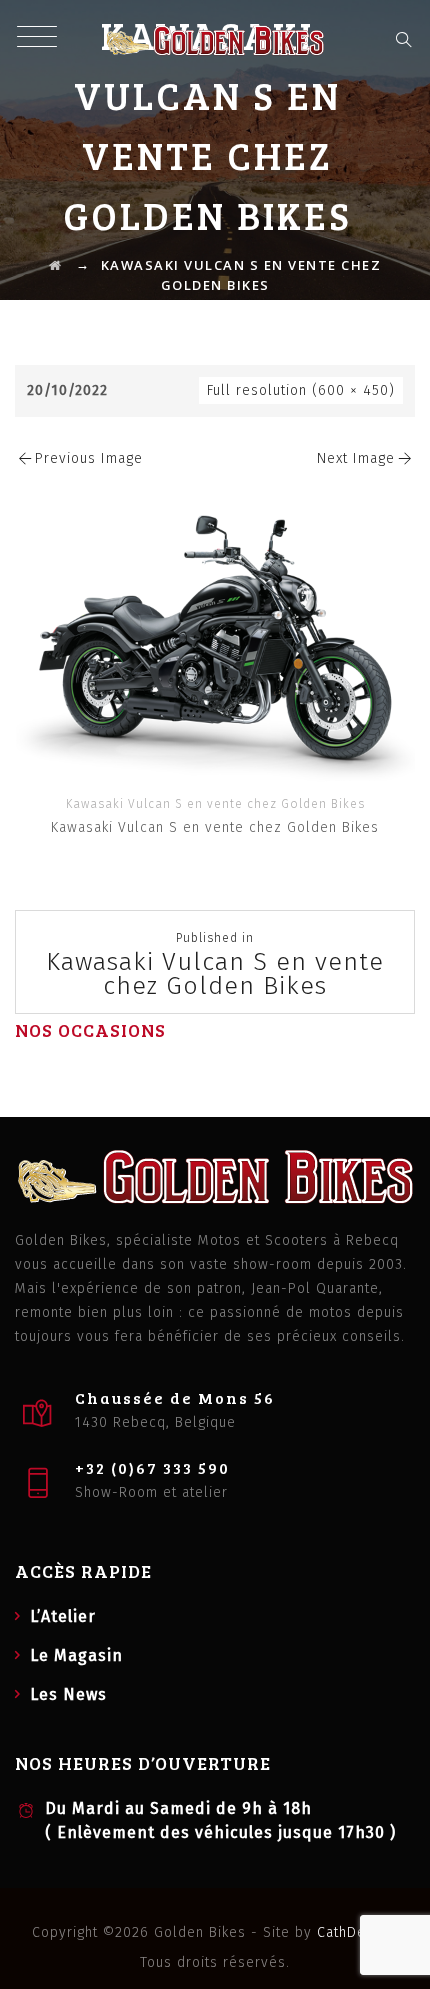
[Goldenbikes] (215, 40)
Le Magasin (76, 1655)
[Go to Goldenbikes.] (56, 265)
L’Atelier (63, 1616)
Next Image (356, 458)
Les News (68, 1694)
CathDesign (355, 1932)
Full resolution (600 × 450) (301, 390)
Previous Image (89, 458)
